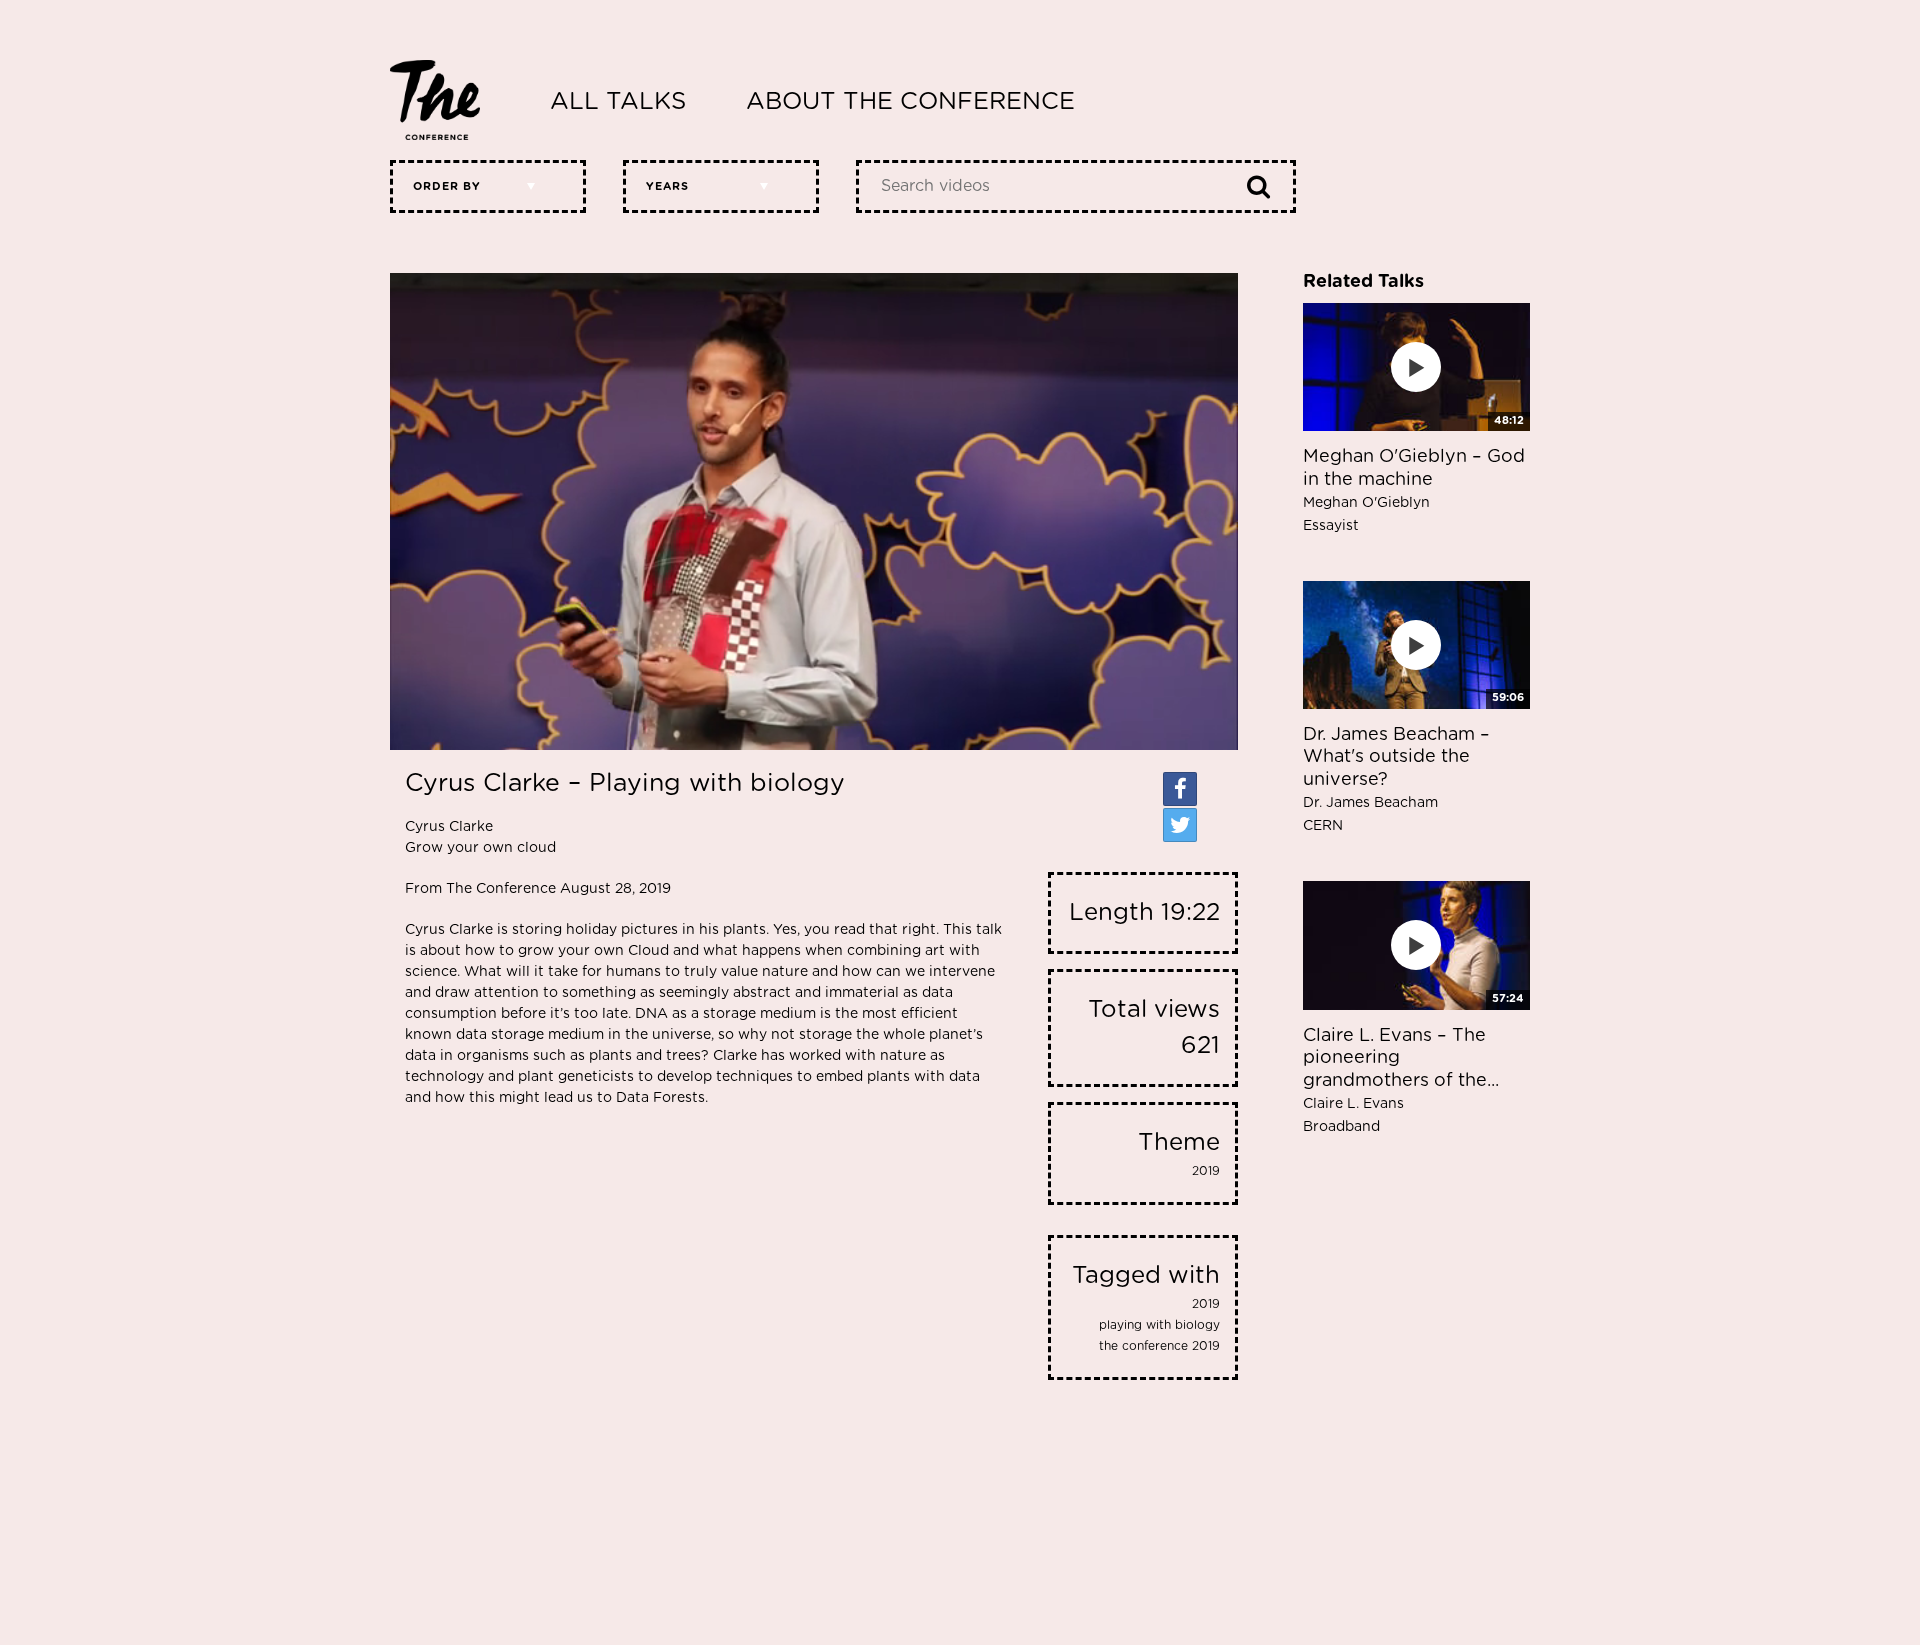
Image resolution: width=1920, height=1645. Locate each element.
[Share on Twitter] (1180, 825)
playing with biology (1159, 1325)
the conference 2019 (1159, 1346)
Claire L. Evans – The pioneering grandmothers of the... (1401, 1080)
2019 (1206, 1171)
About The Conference (910, 102)
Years (667, 186)
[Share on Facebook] (1180, 789)
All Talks (618, 102)
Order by (447, 186)
